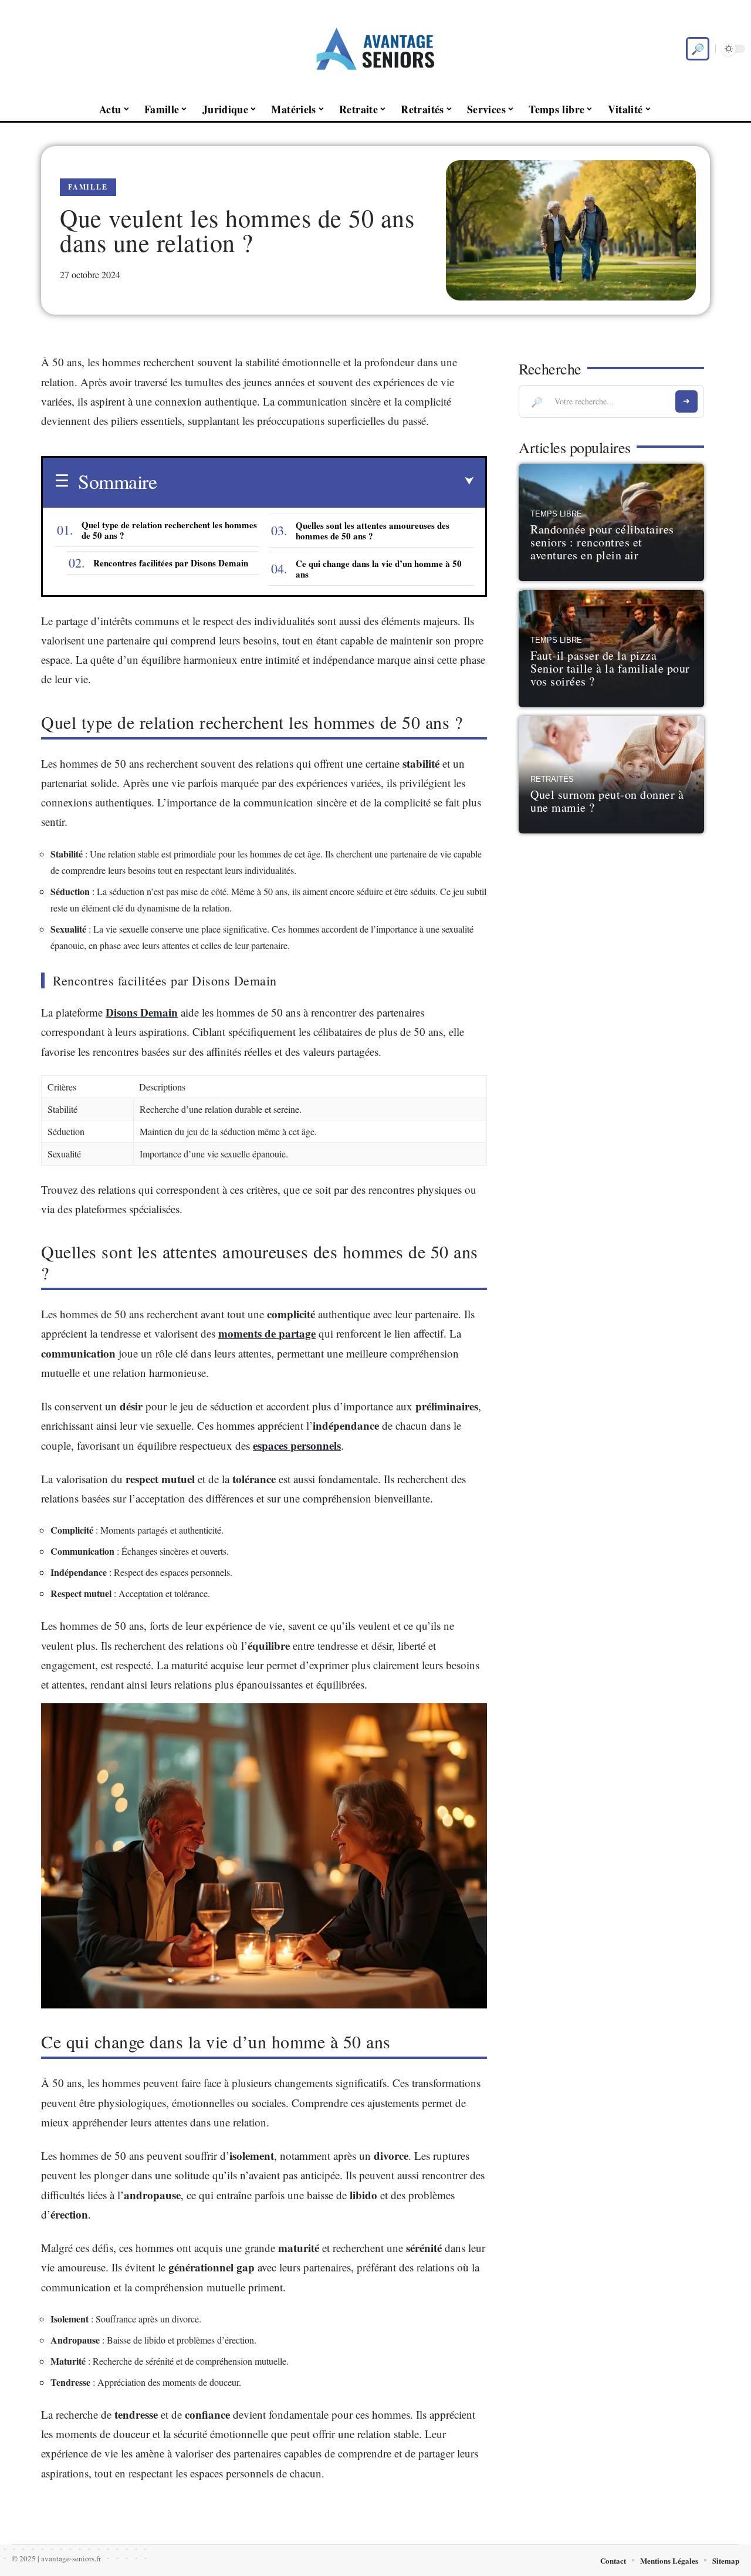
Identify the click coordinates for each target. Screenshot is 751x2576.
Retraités (552, 779)
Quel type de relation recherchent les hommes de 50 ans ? (169, 530)
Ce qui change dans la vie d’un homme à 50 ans (379, 569)
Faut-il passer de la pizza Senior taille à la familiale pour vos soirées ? (610, 668)
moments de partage (267, 1333)
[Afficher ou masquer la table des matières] (315, 481)
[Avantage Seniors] (375, 49)
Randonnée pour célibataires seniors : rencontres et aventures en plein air (602, 542)
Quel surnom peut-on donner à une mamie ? (607, 801)
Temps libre (556, 514)
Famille (88, 187)
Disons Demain (142, 1012)
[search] (698, 49)
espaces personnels (297, 1445)
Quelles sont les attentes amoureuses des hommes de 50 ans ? (373, 531)
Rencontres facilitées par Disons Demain (171, 563)
